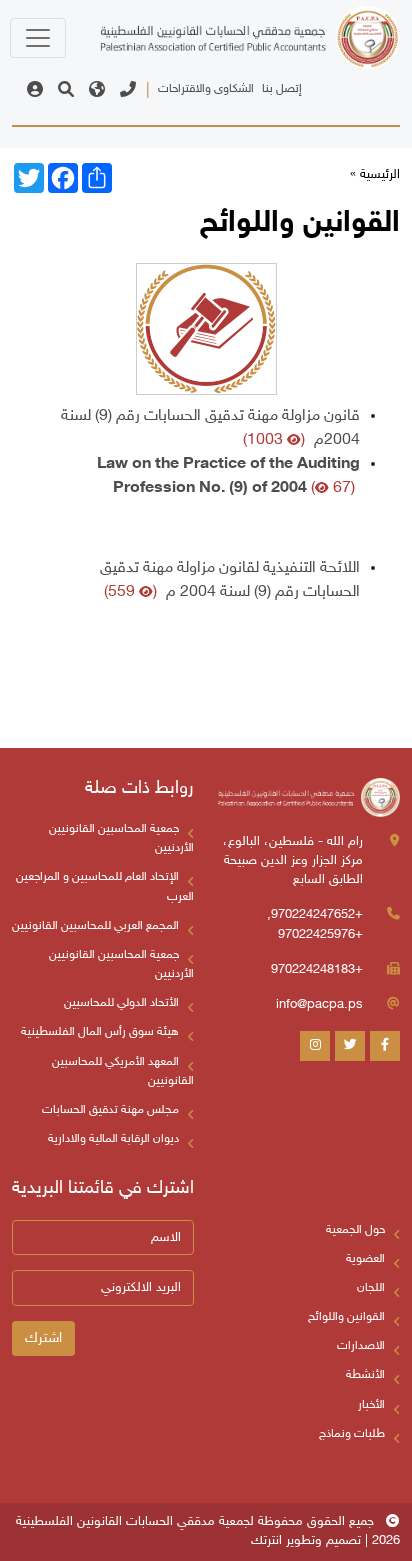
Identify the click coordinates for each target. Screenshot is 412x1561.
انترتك (266, 1541)
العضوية (365, 1259)
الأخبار (371, 1405)
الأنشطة (365, 1375)
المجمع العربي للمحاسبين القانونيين (95, 926)
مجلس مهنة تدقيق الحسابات (110, 1110)
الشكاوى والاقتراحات (206, 89)
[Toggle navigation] (38, 38)
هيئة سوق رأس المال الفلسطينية (100, 1032)
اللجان (371, 1288)
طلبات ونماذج (352, 1434)
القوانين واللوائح (346, 1317)
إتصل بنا (282, 89)
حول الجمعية (355, 1230)
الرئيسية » (375, 175)
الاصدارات (361, 1346)
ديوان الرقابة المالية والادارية (113, 1139)
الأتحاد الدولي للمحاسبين (121, 1003)
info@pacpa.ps (319, 1005)
